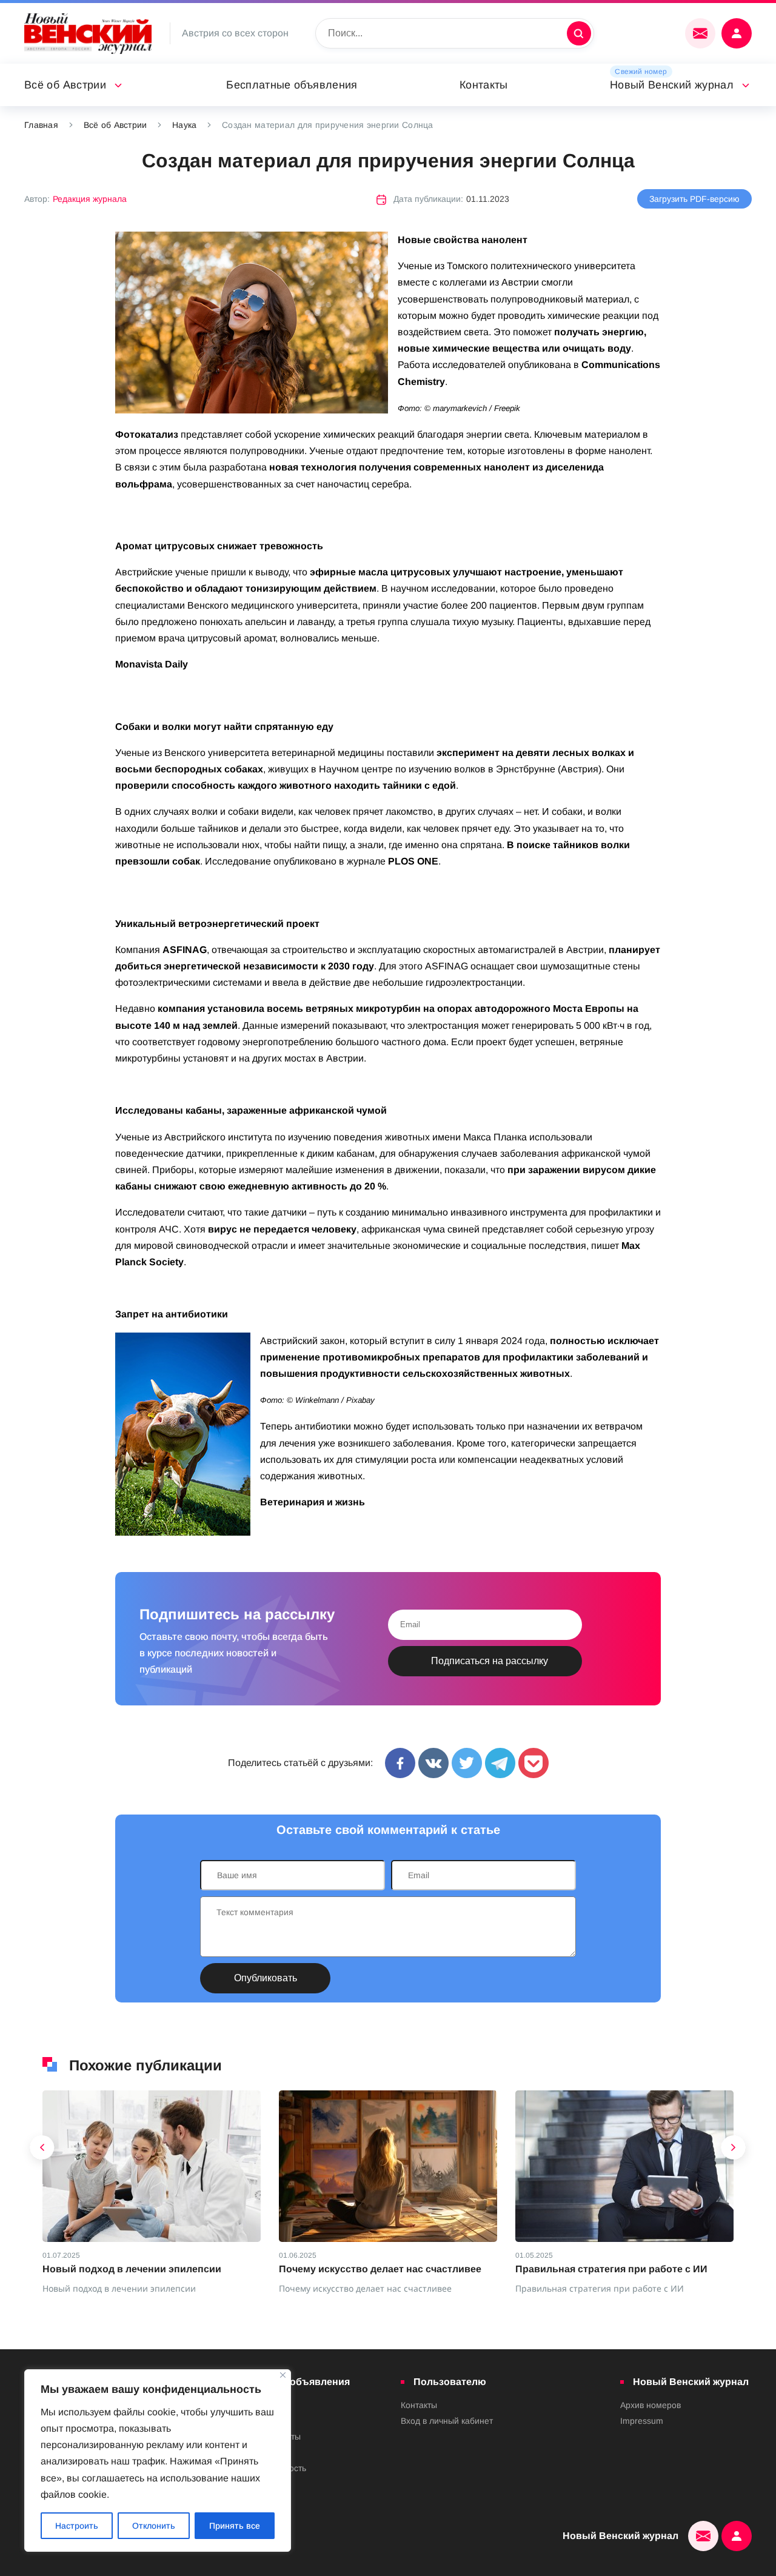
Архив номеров (651, 2405)
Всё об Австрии (65, 85)
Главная (41, 125)
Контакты (484, 85)
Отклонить (154, 2526)
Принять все (235, 2526)
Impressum (642, 2421)
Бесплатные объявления (292, 85)
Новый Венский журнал (672, 85)
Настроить (77, 2526)
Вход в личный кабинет (447, 2421)
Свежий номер (641, 72)
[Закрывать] (283, 2375)
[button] (42, 2150)
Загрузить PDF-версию (694, 199)
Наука (184, 125)
